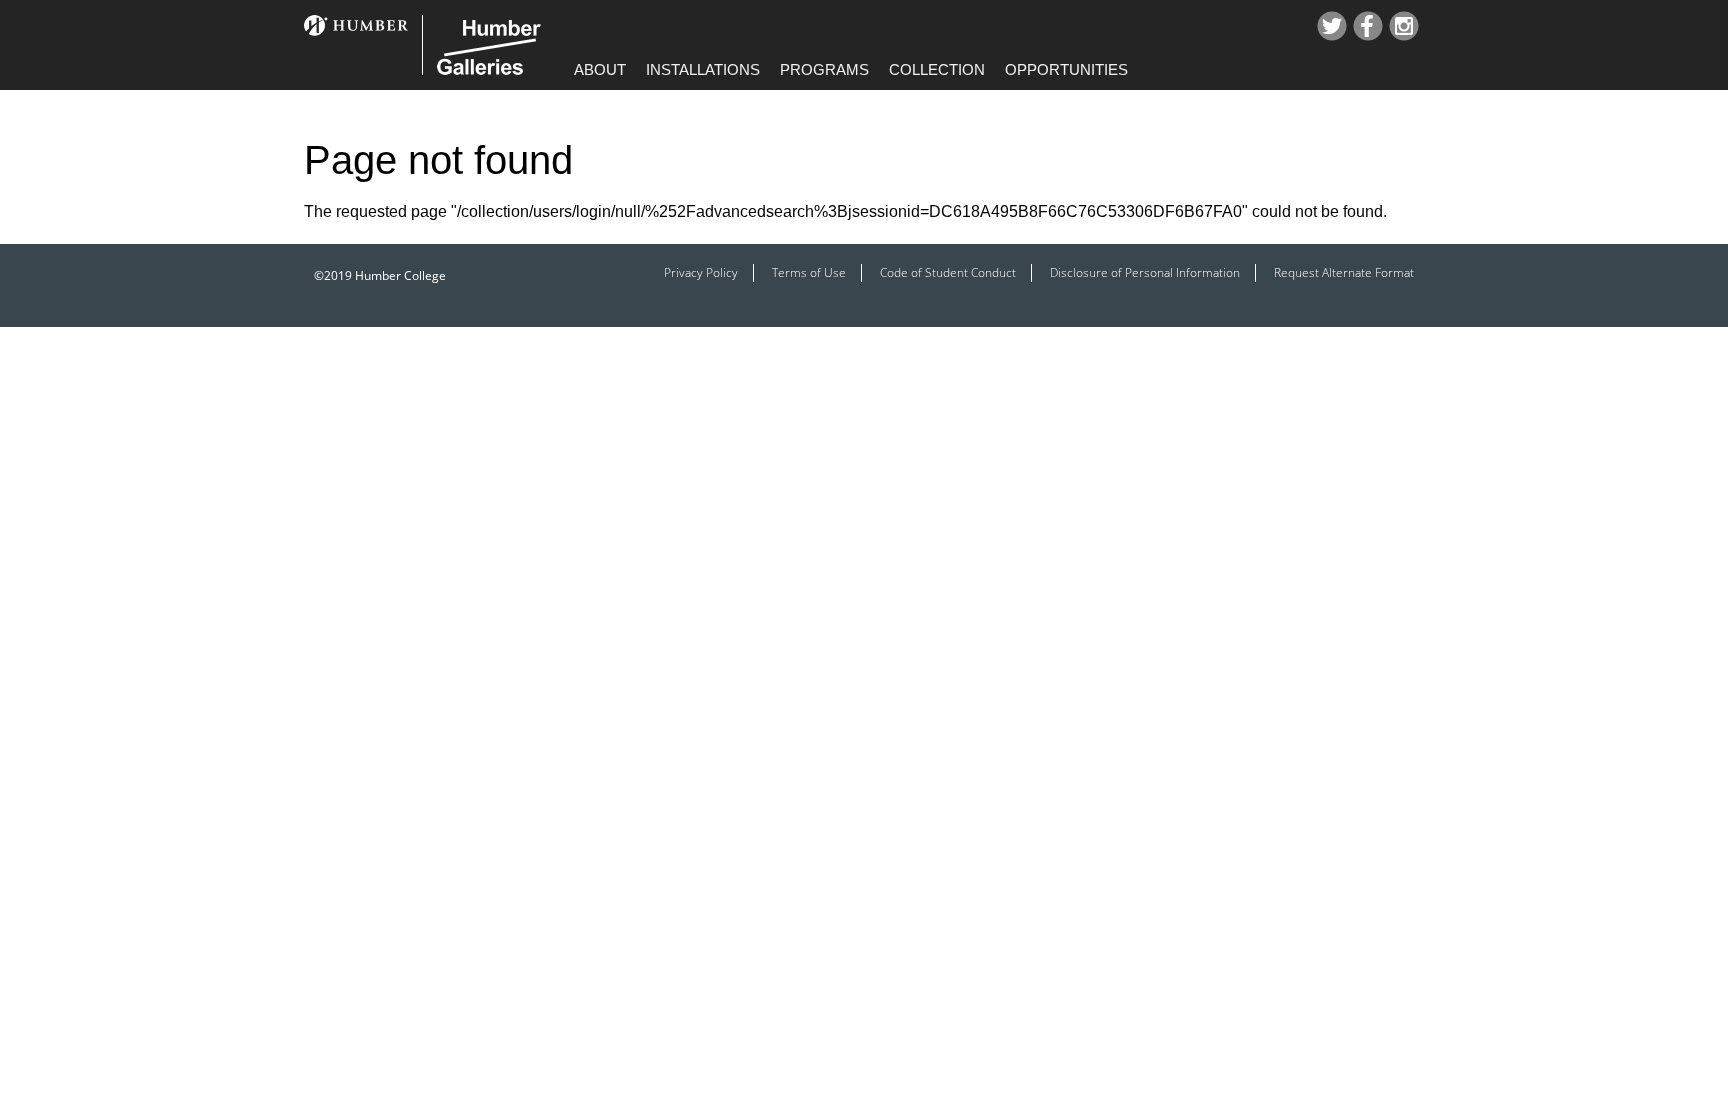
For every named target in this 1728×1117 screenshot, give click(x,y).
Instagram (1404, 26)
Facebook (1368, 26)
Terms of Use (809, 272)
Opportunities (1066, 69)
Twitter (1332, 26)
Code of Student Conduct (948, 272)
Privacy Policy (701, 272)
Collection (937, 69)
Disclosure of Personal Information (1145, 272)
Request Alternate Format (1344, 272)
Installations (703, 69)
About (600, 69)
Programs (824, 69)
